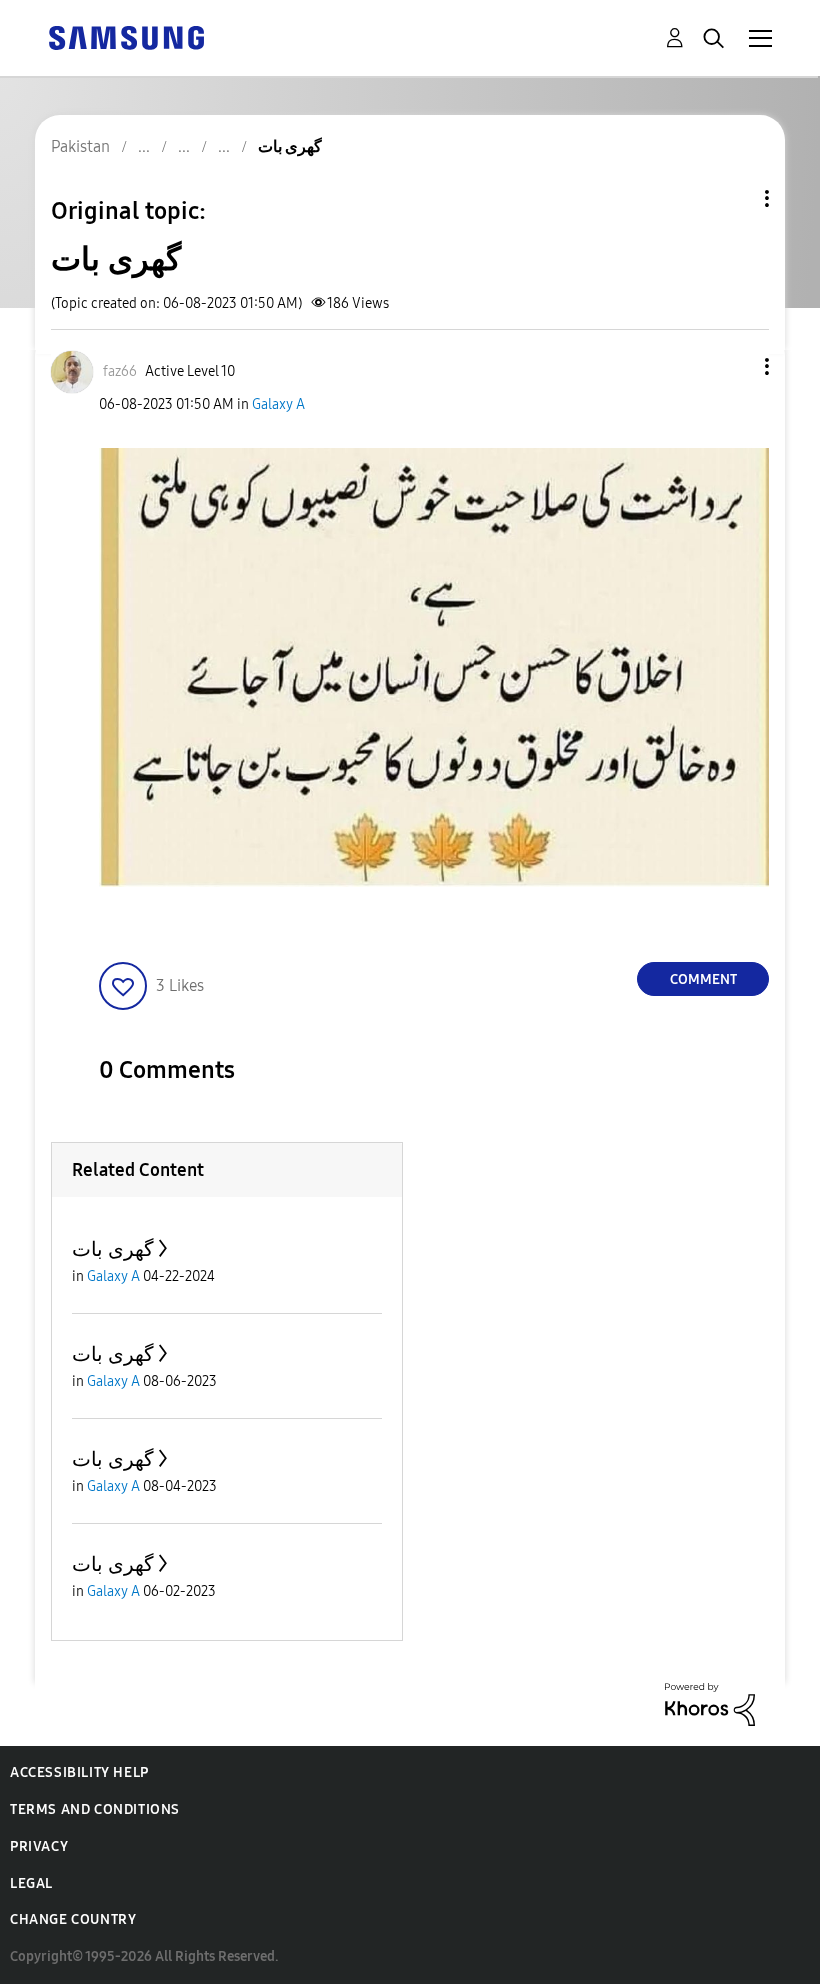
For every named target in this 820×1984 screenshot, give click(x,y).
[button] (734, 366)
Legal (31, 1883)
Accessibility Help (79, 1772)
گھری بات (113, 1249)
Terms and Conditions (95, 1809)
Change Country (73, 1919)
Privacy (39, 1846)
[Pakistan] (126, 36)
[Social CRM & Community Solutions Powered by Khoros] (710, 1703)
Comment (703, 979)
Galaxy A (278, 404)
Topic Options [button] (733, 198)
